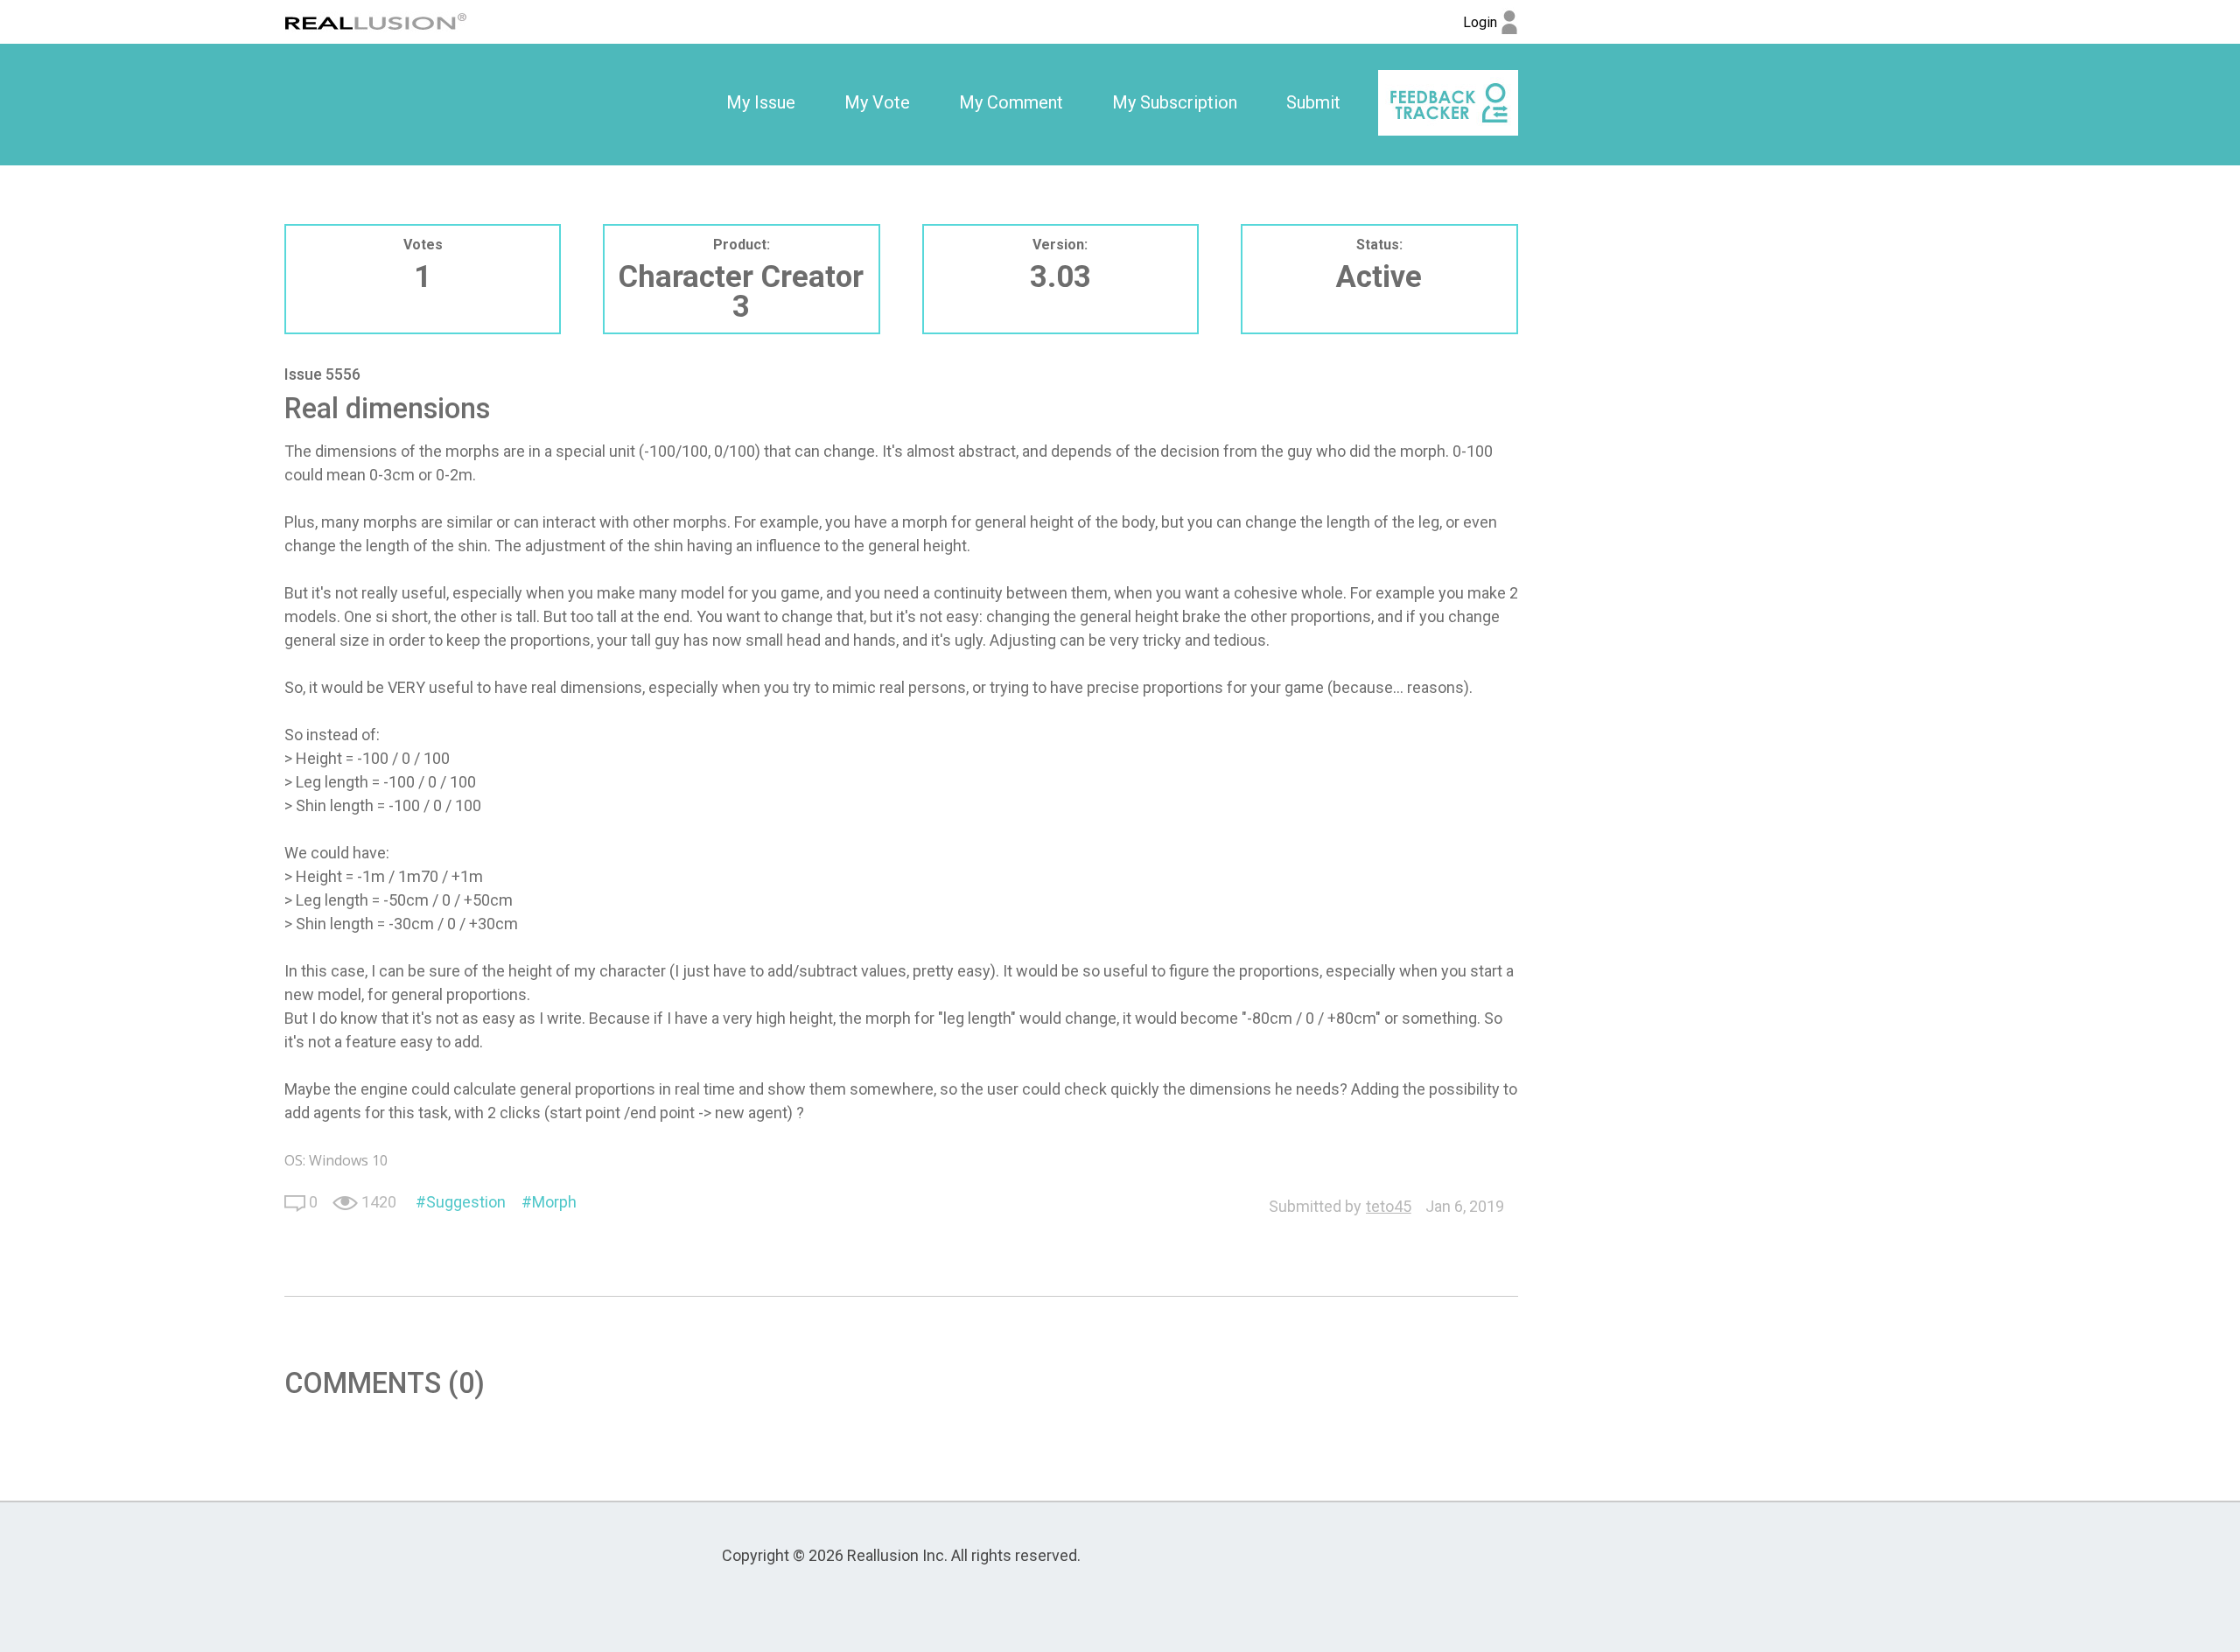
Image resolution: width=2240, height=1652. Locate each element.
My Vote (877, 102)
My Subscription (1175, 102)
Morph (554, 1202)
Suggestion (466, 1202)
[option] (761, 103)
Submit (1313, 102)
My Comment (1011, 102)
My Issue (761, 102)
